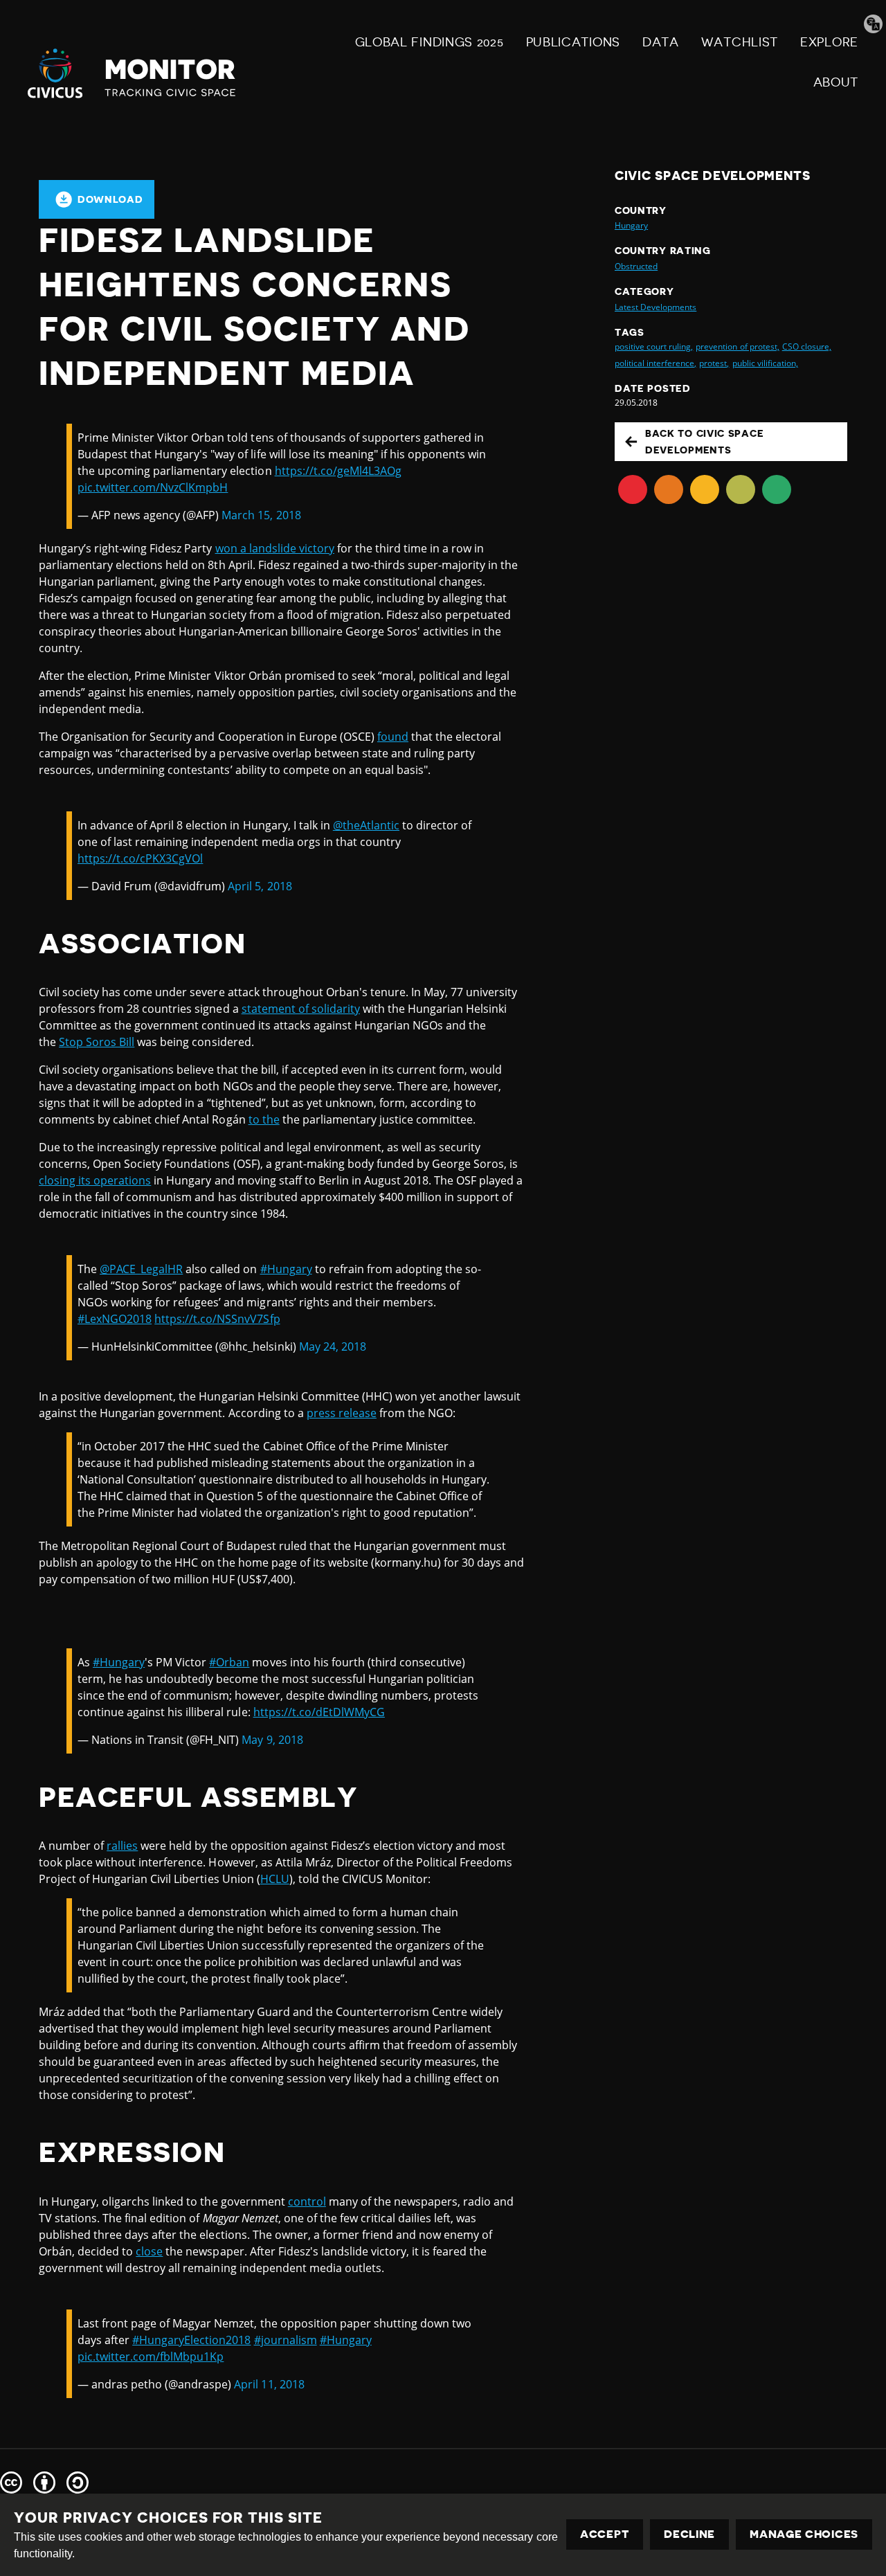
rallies (122, 1846)
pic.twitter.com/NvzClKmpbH (153, 487)
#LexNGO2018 (115, 1319)
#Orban (229, 1662)
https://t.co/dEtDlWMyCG (319, 1712)
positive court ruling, (654, 346)
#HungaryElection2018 (191, 2340)
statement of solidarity (301, 1009)
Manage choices (804, 2534)
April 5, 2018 (260, 886)
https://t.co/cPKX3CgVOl (140, 858)
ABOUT (836, 82)
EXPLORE (829, 42)
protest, (714, 363)
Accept (605, 2534)
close (149, 2251)
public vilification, (765, 363)
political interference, (656, 363)
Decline (689, 2534)
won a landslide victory (275, 548)
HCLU (275, 1879)
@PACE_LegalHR (141, 1269)
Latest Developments (656, 307)
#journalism (286, 2340)
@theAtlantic (366, 825)
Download (110, 199)
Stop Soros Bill (97, 1042)
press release (342, 1413)
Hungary (631, 225)
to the (264, 1119)
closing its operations (95, 1180)
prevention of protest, (737, 346)
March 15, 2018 (261, 515)
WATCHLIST (740, 42)
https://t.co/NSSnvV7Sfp (217, 1319)
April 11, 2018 (269, 2384)
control (307, 2201)
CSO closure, (807, 346)
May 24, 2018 (333, 1346)
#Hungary (286, 1269)
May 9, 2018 (272, 1740)
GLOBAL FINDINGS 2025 (430, 42)
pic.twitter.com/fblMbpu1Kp (151, 2357)
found (393, 737)
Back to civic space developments (704, 442)
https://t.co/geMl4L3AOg (338, 471)
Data (661, 42)
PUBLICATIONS (573, 42)
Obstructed (636, 266)
